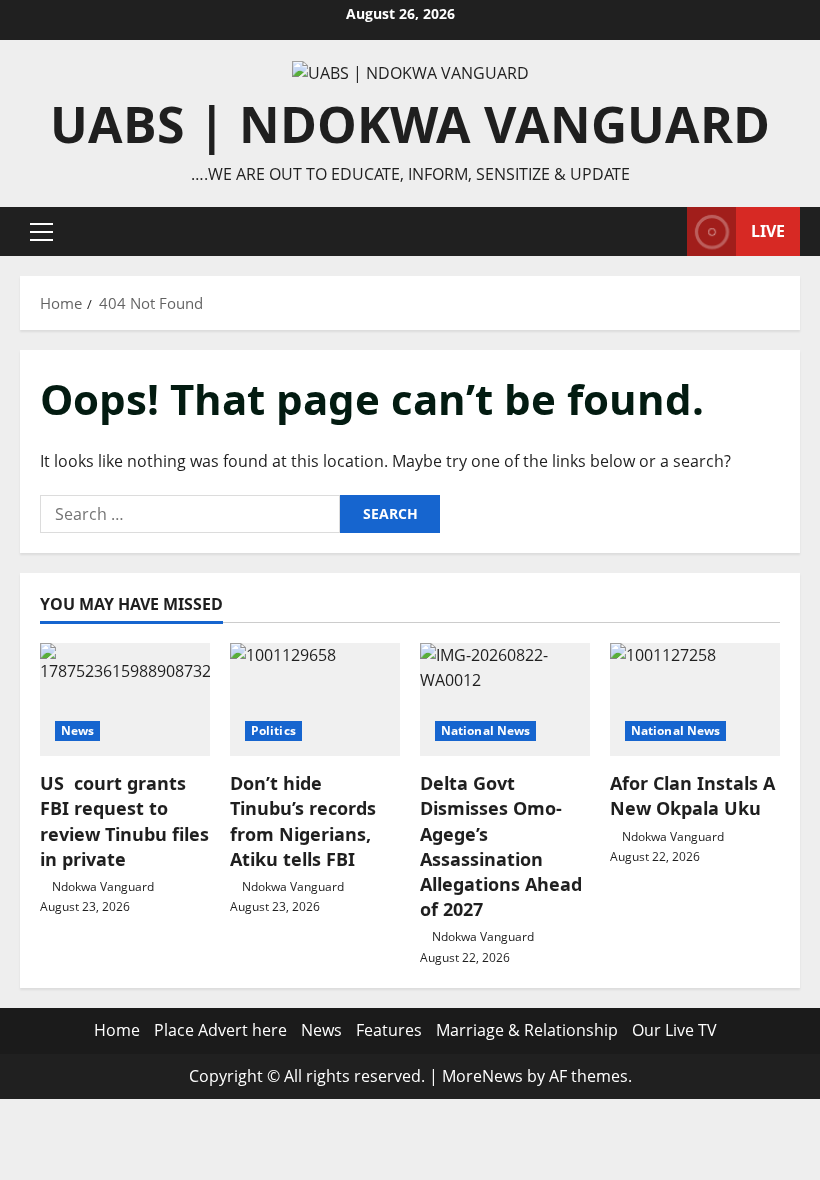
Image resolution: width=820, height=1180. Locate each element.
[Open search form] (666, 231)
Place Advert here (220, 1030)
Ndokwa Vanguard (103, 886)
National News (485, 730)
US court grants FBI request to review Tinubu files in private (124, 821)
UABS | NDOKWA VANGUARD (410, 124)
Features (389, 1030)
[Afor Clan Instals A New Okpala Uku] (695, 699)
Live (768, 231)
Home (117, 1030)
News (77, 730)
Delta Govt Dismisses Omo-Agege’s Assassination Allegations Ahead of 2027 (501, 846)
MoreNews (482, 1076)
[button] (41, 232)
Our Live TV (674, 1030)
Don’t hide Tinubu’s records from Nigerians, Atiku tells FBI (303, 821)
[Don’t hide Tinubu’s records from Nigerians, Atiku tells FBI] (315, 699)
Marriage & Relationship (527, 1030)
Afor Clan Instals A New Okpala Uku (692, 795)
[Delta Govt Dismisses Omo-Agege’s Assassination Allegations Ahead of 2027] (505, 699)
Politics (273, 730)
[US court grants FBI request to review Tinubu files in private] (125, 699)
